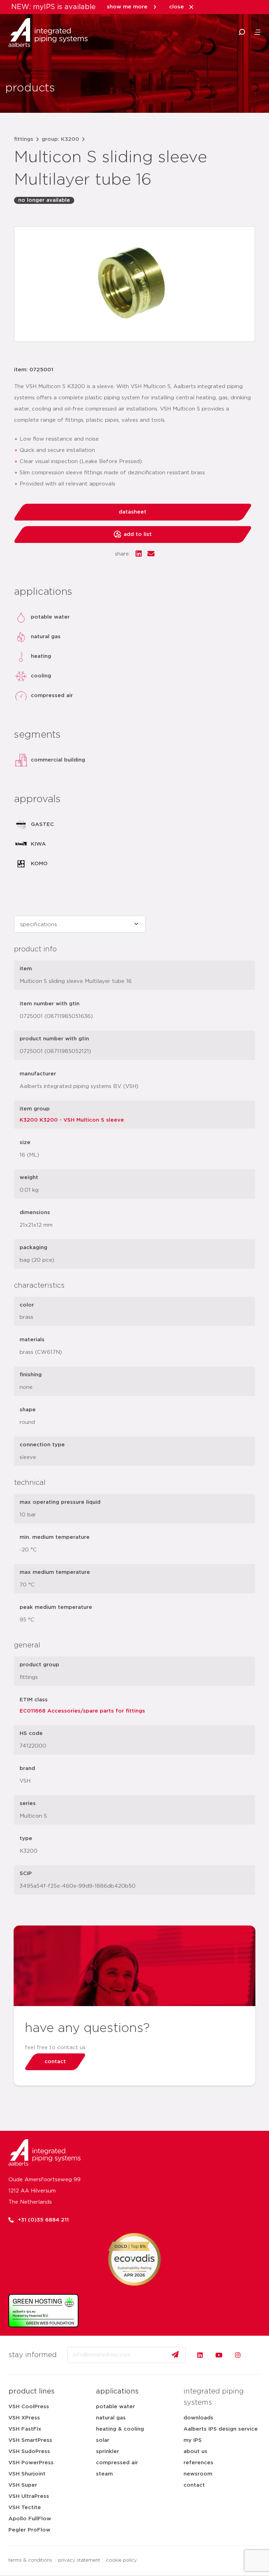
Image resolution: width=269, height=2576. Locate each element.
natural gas (111, 2418)
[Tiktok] (257, 2355)
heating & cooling (120, 2429)
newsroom (198, 2474)
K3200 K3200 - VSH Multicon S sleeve (72, 1120)
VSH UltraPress (29, 2496)
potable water (115, 2407)
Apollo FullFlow (30, 2519)
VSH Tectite (25, 2508)
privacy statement (79, 2560)
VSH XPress (24, 2418)
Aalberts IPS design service (221, 2429)
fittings (24, 139)
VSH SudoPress (29, 2451)
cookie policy (122, 2560)
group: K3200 (60, 139)
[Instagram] (238, 2355)
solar (103, 2440)
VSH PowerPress (31, 2463)
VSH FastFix (25, 2429)
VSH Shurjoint (27, 2474)
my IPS (193, 2440)
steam (104, 2474)
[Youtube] (219, 2355)
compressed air (117, 2463)
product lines (32, 2391)
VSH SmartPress (30, 2440)
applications (117, 2391)
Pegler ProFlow (29, 2530)
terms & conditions (30, 2560)
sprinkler (108, 2451)
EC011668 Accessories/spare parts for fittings (82, 1711)
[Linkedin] (200, 2355)
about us (195, 2451)
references (198, 2463)
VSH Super (23, 2485)
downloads (198, 2418)
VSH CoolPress (29, 2407)
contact (194, 2485)
